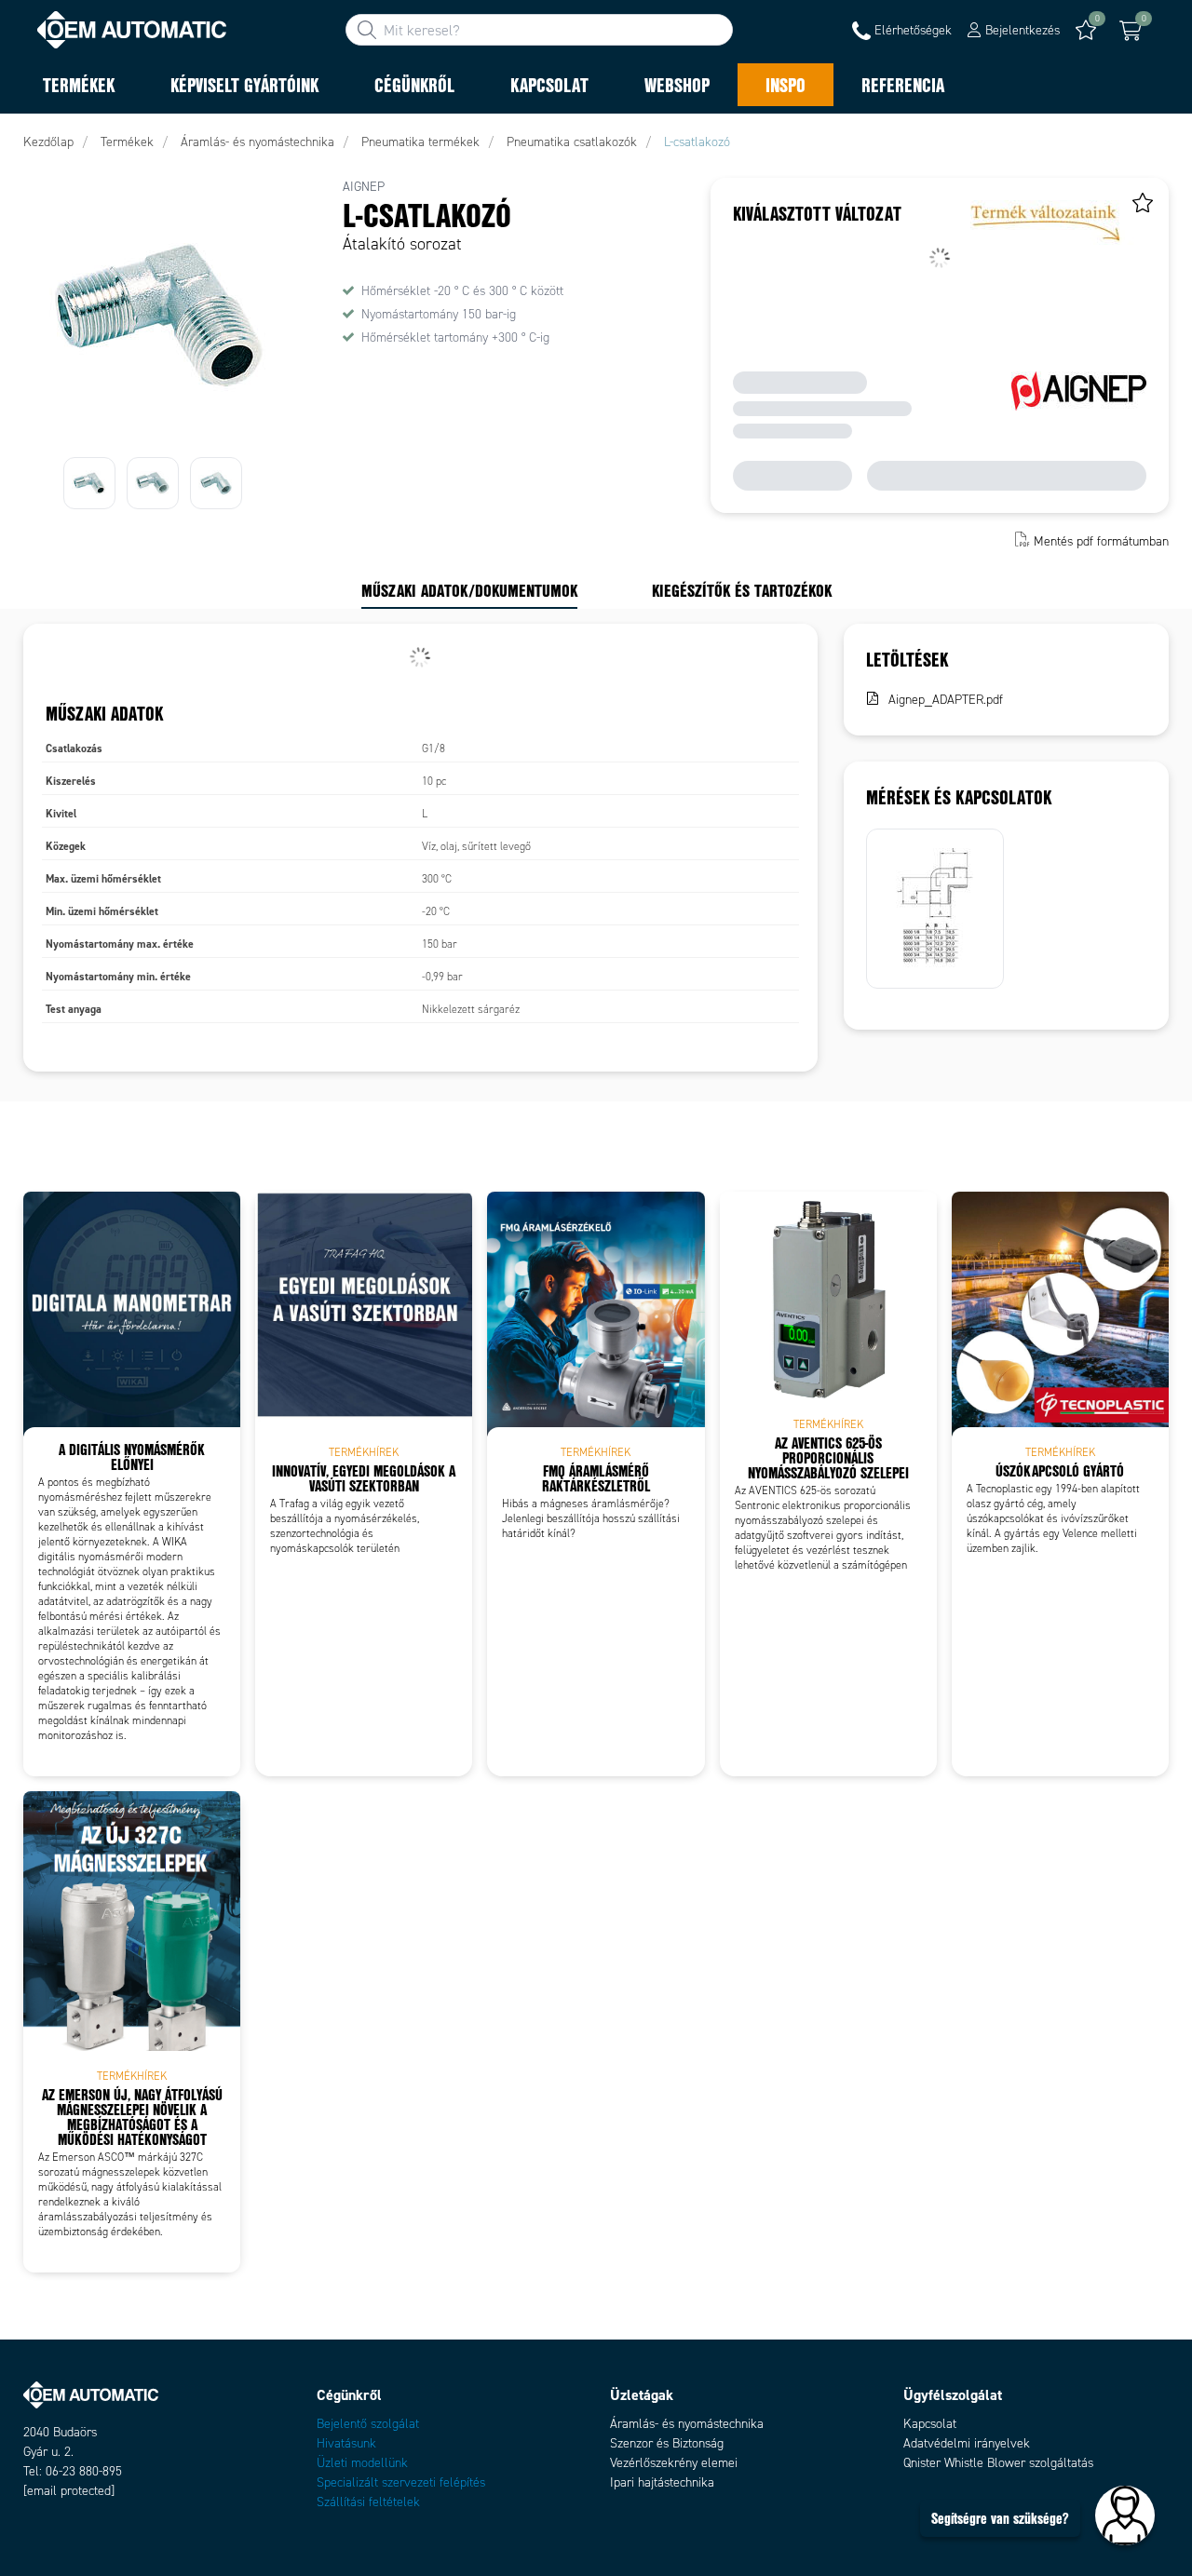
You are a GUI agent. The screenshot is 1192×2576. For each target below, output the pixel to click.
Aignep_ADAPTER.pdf (946, 700)
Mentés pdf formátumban (1101, 541)
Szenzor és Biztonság (667, 2443)
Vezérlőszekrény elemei (674, 2463)
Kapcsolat (930, 2424)
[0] (1131, 31)
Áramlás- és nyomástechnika (687, 2424)
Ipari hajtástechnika (662, 2482)
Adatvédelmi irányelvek (967, 2443)
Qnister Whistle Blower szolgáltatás (998, 2463)
